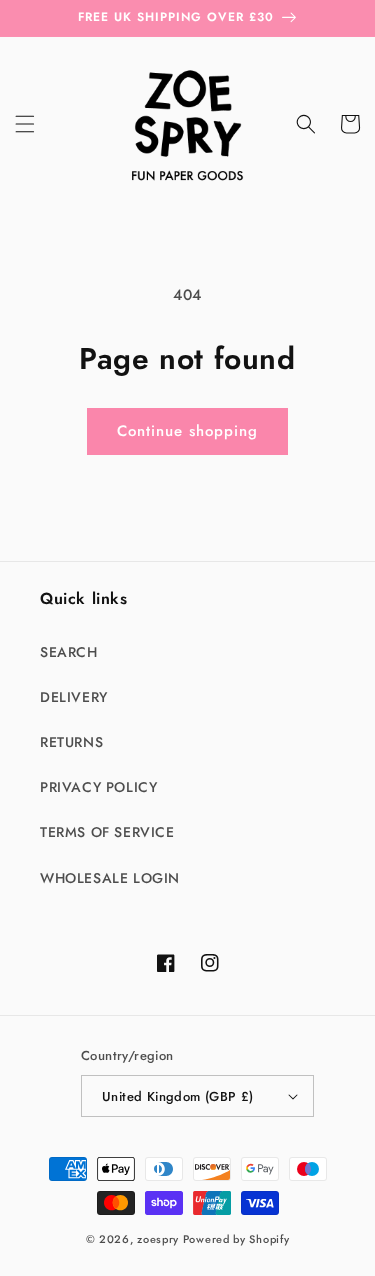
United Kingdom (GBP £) (178, 1096)
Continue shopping (187, 431)
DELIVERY (74, 697)
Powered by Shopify (236, 1239)
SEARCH (69, 652)
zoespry (158, 1239)
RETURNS (71, 742)
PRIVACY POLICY (98, 787)
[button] (25, 124)
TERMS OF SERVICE (107, 832)
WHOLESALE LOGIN (110, 878)
